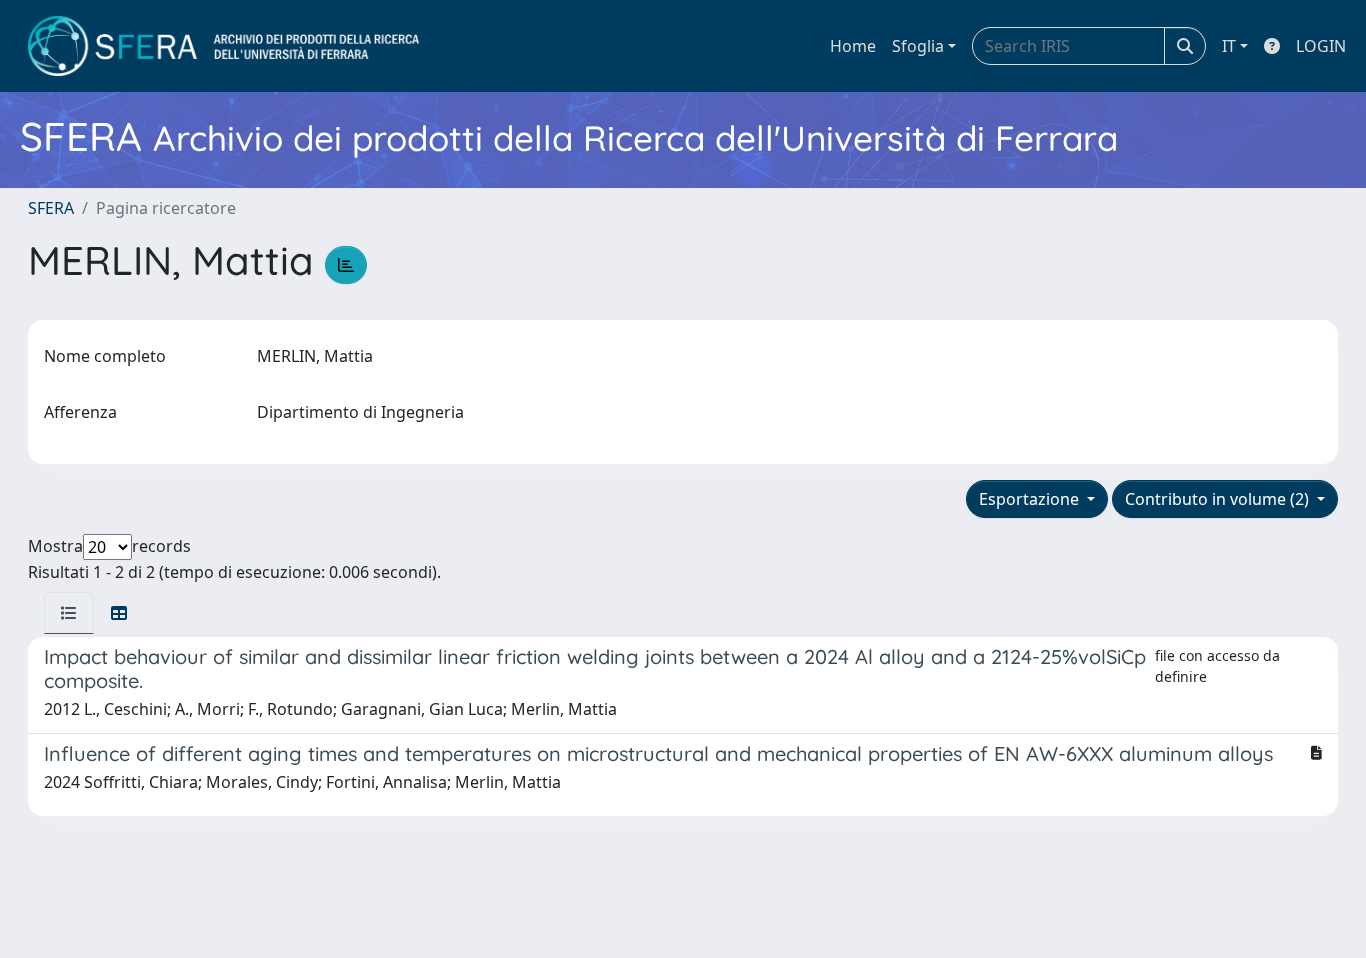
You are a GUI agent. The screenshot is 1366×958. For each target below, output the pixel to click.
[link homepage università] (223, 46)
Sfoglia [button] (918, 46)
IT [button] (1229, 46)
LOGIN (1321, 46)
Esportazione (1031, 499)
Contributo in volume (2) (1219, 499)
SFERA (51, 208)
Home (853, 46)
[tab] (69, 613)
